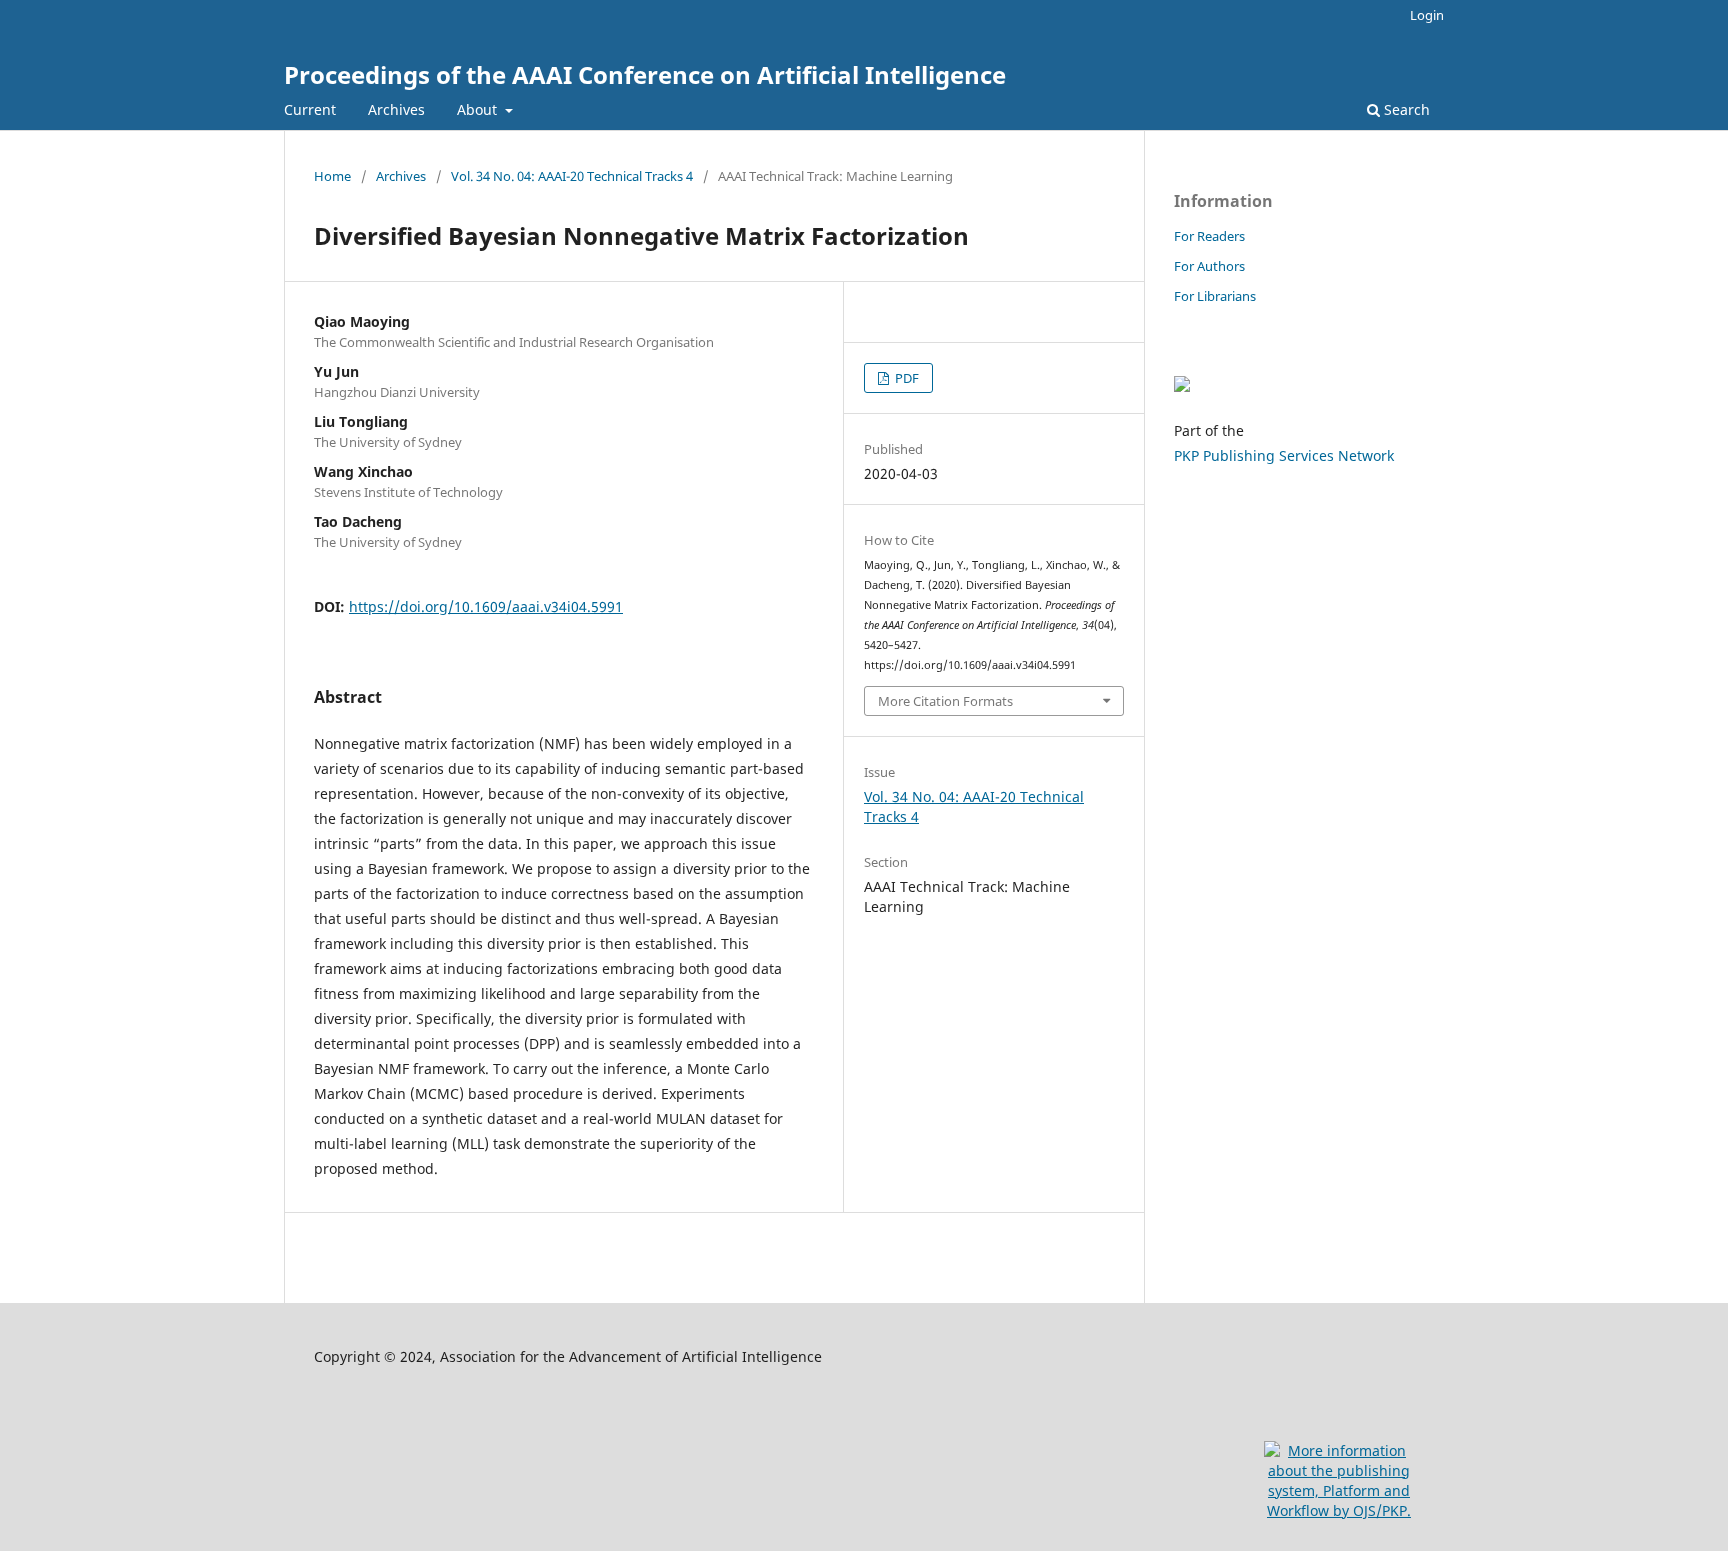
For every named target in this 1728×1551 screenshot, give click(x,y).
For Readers (1209, 236)
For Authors (1209, 266)
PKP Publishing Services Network (1284, 455)
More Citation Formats (945, 701)
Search (1405, 109)
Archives (396, 109)
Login (1427, 15)
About (479, 109)
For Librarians (1215, 296)
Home (332, 176)
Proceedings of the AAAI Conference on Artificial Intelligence (645, 74)
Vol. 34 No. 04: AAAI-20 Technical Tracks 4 (572, 176)
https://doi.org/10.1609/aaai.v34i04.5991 (486, 606)
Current (310, 109)
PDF (905, 378)
